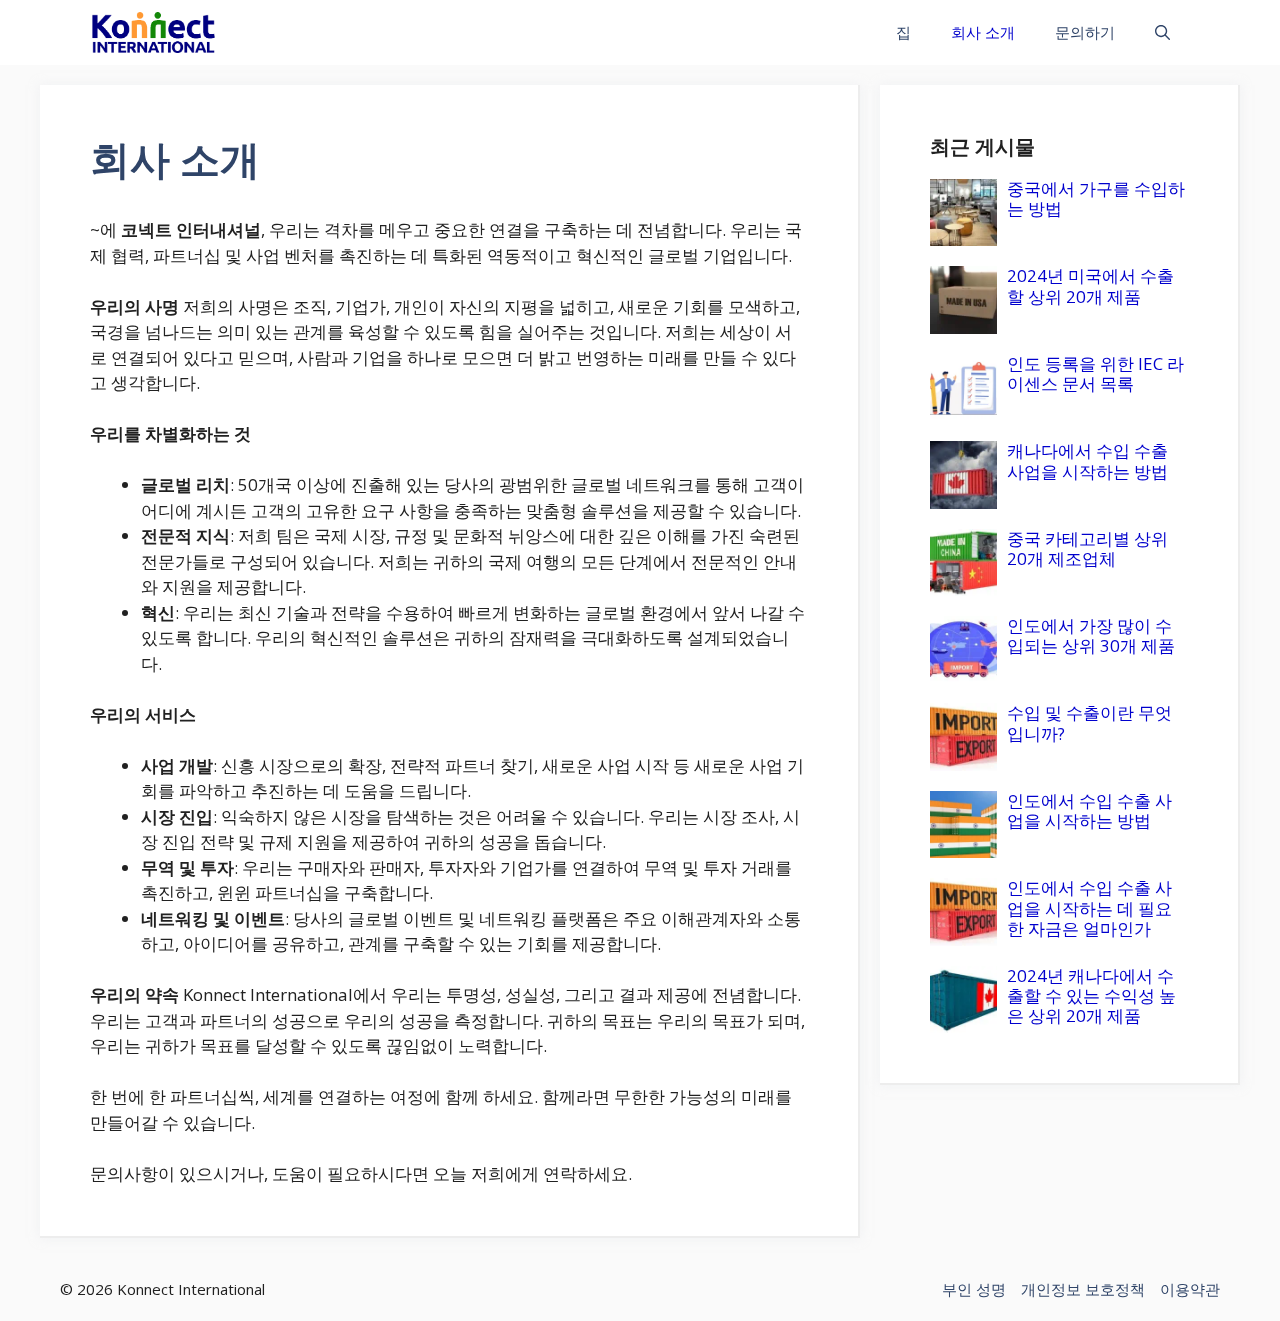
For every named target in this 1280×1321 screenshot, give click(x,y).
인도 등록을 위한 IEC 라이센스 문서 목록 (1095, 373)
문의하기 (1085, 32)
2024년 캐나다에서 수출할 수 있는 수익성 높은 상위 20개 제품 (1091, 996)
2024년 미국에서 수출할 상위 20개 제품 (1090, 285)
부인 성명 (974, 1289)
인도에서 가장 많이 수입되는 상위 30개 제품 (1091, 635)
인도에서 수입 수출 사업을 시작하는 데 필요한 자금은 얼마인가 (1089, 908)
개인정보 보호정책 (1083, 1289)
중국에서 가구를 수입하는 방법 (1096, 198)
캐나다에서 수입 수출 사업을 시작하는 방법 (1087, 460)
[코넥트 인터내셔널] (153, 32)
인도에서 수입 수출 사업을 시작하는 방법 (1089, 810)
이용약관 (1190, 1289)
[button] (1162, 32)
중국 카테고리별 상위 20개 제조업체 (1087, 548)
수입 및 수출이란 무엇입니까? (1089, 722)
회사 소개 (983, 32)
